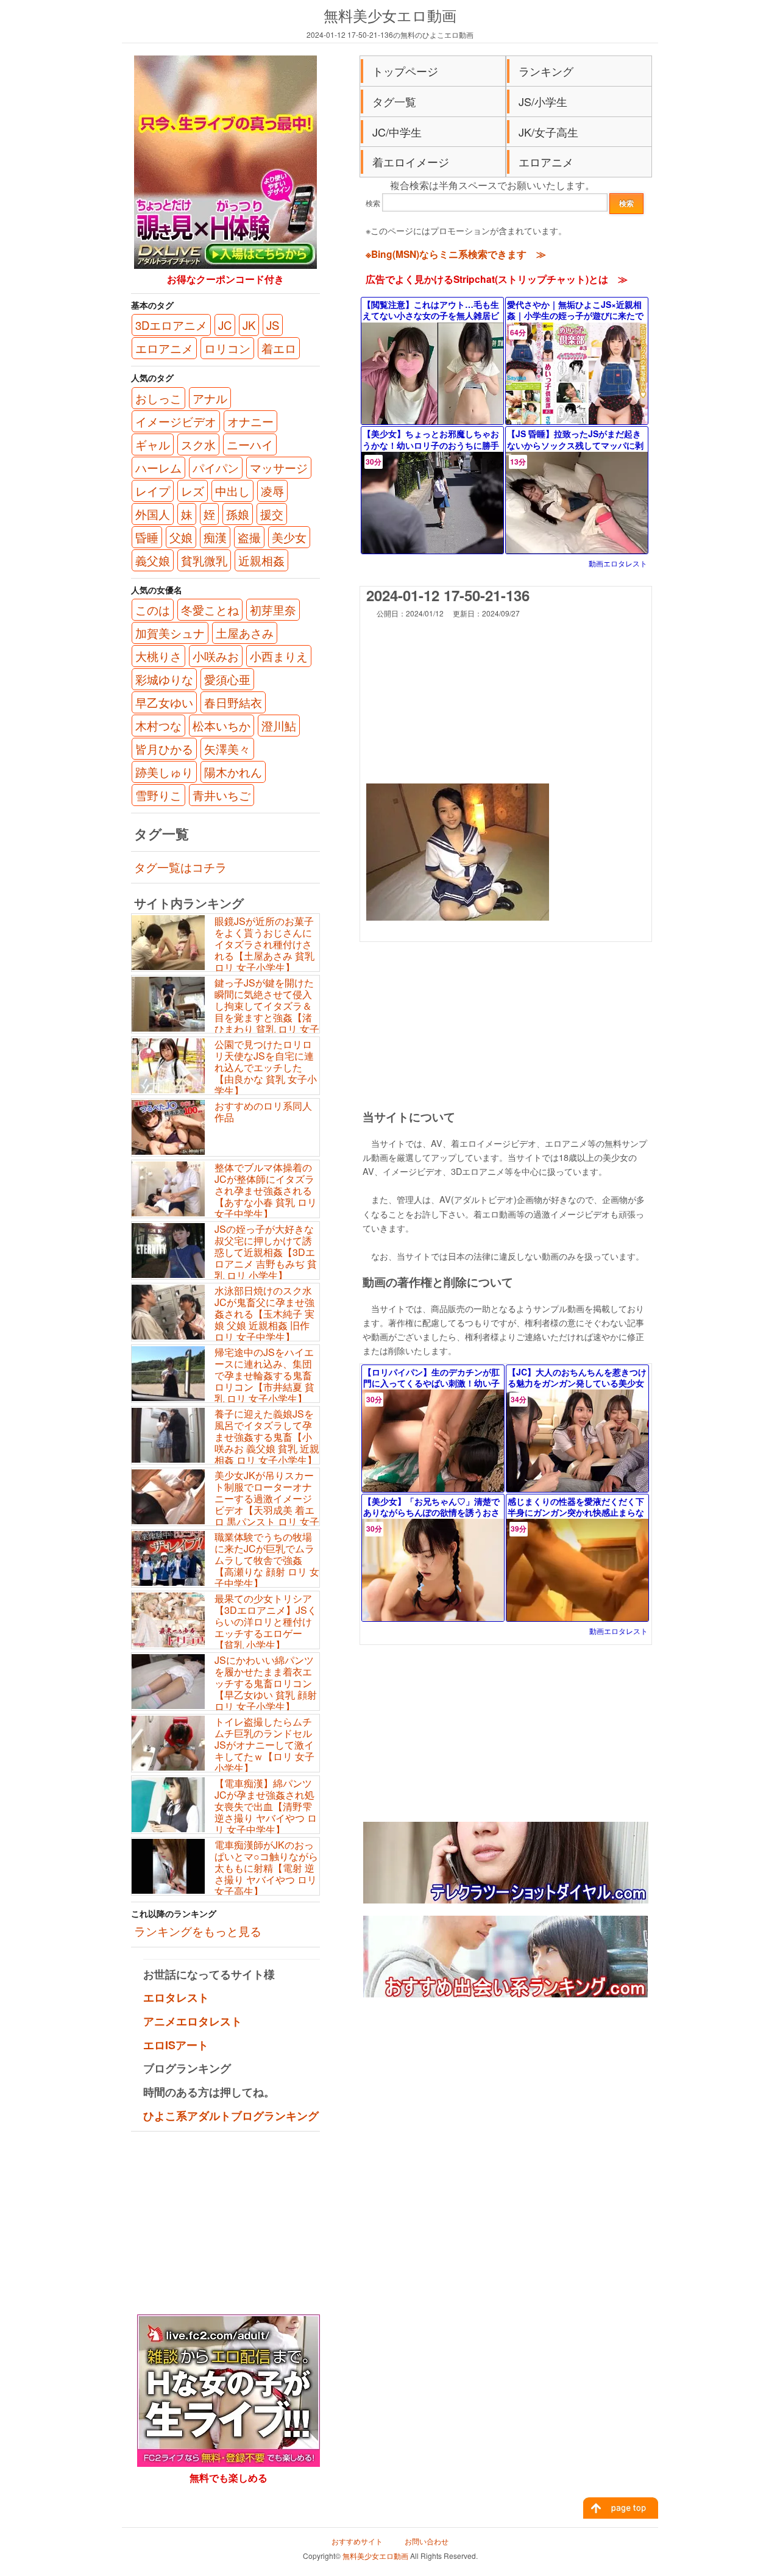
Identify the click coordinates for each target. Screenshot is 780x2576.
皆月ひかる (164, 749)
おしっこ (158, 398)
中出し (232, 491)
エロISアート (176, 2045)
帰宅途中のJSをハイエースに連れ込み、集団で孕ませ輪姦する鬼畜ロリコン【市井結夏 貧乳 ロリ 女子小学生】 (264, 1375)
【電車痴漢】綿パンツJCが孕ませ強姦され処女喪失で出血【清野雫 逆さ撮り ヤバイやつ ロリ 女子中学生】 (266, 1807)
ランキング (546, 71)
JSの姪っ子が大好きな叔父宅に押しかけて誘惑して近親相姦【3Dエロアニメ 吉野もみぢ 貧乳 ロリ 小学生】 (266, 1252)
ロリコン (227, 348)
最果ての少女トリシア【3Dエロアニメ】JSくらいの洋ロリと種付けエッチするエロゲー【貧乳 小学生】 (266, 1622)
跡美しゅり (164, 772)
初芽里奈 (273, 610)
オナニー (250, 421)
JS (273, 325)
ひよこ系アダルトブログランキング (231, 2116)
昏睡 (147, 537)
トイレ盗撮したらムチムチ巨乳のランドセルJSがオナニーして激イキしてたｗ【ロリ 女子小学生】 (264, 1745)
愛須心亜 (227, 679)
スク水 (198, 444)
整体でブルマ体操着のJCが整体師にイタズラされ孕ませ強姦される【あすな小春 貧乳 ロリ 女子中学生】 (266, 1191)
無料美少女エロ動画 (390, 15)
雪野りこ (158, 795)
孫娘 (238, 514)
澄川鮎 (279, 726)
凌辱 (272, 491)
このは (153, 610)
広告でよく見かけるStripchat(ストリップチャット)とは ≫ (497, 279)
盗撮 (249, 537)
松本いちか (222, 726)
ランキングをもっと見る (198, 1931)
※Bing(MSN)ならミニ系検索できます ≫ (456, 254)
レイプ (153, 491)
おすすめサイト (357, 2541)
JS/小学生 (543, 101)
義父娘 (153, 560)
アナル (210, 398)
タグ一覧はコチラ (180, 867)
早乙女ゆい (164, 702)
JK (249, 325)
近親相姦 (261, 560)
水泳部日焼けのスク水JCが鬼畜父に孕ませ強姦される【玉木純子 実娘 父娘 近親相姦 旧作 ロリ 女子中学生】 (264, 1314)
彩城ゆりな (164, 679)
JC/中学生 (397, 132)
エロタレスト (176, 1997)
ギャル (153, 444)
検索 (373, 203)
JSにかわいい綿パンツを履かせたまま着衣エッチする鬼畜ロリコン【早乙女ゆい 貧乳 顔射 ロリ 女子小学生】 (266, 1683)
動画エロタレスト (618, 563)
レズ (193, 491)
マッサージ (279, 468)
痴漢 (215, 537)
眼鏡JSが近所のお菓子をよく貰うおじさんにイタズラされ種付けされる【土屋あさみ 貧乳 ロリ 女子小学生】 (264, 944)
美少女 (289, 537)
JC (225, 325)
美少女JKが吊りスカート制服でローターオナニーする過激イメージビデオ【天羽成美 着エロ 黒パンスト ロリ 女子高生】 (225, 1504)
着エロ (279, 348)
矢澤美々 (227, 749)
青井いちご (222, 795)
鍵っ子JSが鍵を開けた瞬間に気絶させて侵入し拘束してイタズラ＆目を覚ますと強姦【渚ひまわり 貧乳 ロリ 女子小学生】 (225, 1012)
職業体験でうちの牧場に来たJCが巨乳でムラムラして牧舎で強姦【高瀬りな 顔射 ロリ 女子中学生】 (267, 1560)
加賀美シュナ (170, 633)
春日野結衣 (233, 702)
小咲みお (216, 656)
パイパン (216, 468)
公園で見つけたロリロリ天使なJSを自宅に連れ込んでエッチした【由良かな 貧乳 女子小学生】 (266, 1068)
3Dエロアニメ (171, 325)
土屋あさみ (245, 633)
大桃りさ (158, 656)
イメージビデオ (176, 421)
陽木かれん (233, 772)
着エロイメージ (411, 162)
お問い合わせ (427, 2541)
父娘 (181, 537)
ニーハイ (250, 444)
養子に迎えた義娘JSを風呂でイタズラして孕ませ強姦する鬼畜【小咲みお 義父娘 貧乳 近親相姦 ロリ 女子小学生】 (267, 1437)
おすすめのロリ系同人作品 (263, 1111)
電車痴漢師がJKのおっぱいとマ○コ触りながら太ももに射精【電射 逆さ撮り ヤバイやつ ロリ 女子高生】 (266, 1868)
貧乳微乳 (204, 560)
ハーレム (158, 468)
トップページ (405, 71)
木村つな (158, 726)
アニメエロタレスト (193, 2021)
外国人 (153, 514)
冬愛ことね (210, 610)
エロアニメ (546, 162)
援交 (272, 514)
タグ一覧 (394, 101)
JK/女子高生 (548, 132)
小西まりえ (279, 656)
